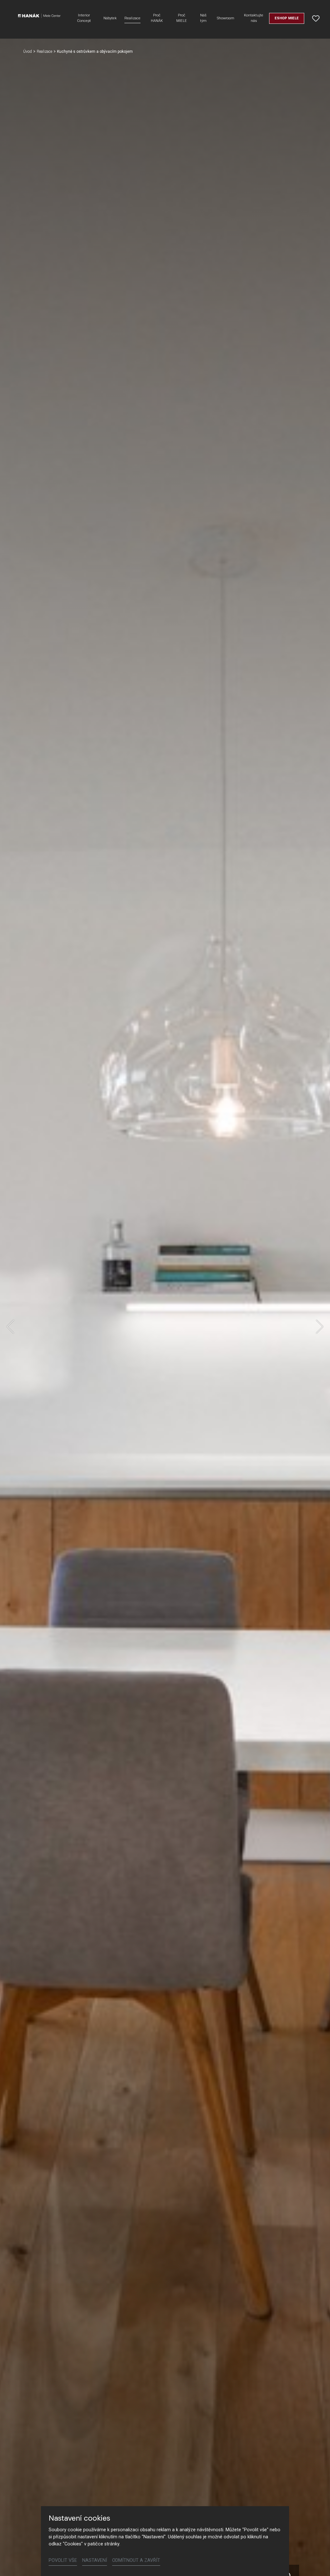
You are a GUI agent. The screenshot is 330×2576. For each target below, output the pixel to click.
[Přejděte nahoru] (316, 2562)
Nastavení (95, 2560)
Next (320, 1327)
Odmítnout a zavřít (136, 2560)
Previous (10, 1327)
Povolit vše (63, 2560)
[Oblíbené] (316, 18)
